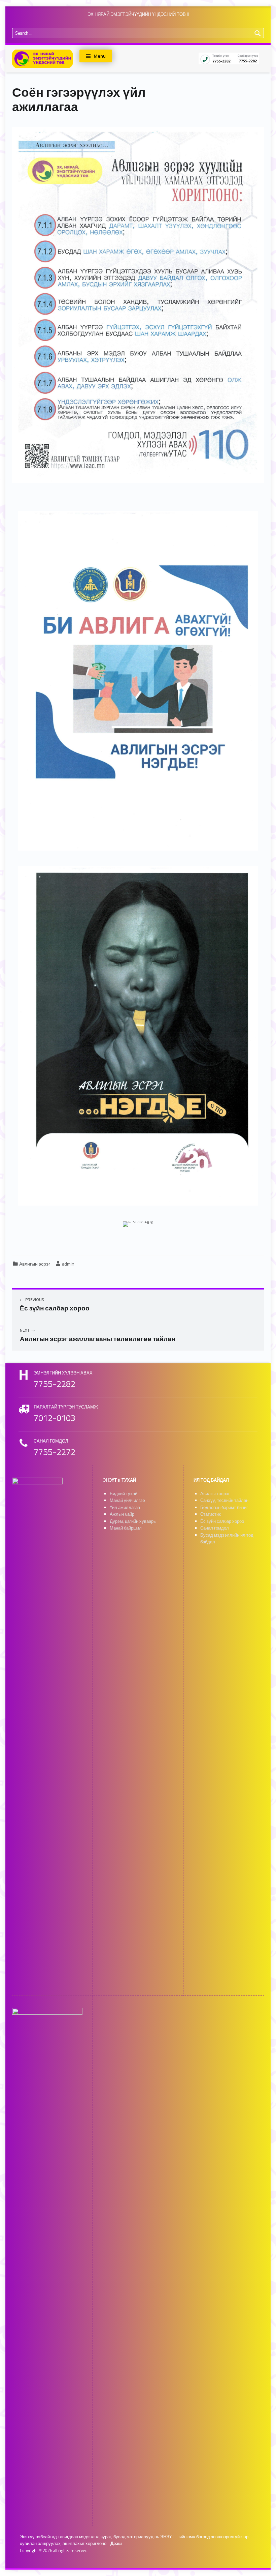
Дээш (116, 2543)
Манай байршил (126, 1528)
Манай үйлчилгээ (127, 1500)
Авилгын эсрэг (215, 1494)
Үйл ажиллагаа (125, 1507)
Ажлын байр (122, 1514)
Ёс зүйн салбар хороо (222, 1521)
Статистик (211, 1514)
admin (68, 1264)
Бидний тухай (124, 1494)
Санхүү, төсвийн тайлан (224, 1500)
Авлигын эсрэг (35, 1264)
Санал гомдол (215, 1528)
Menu (100, 56)
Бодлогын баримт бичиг (224, 1507)
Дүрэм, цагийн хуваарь (133, 1521)
